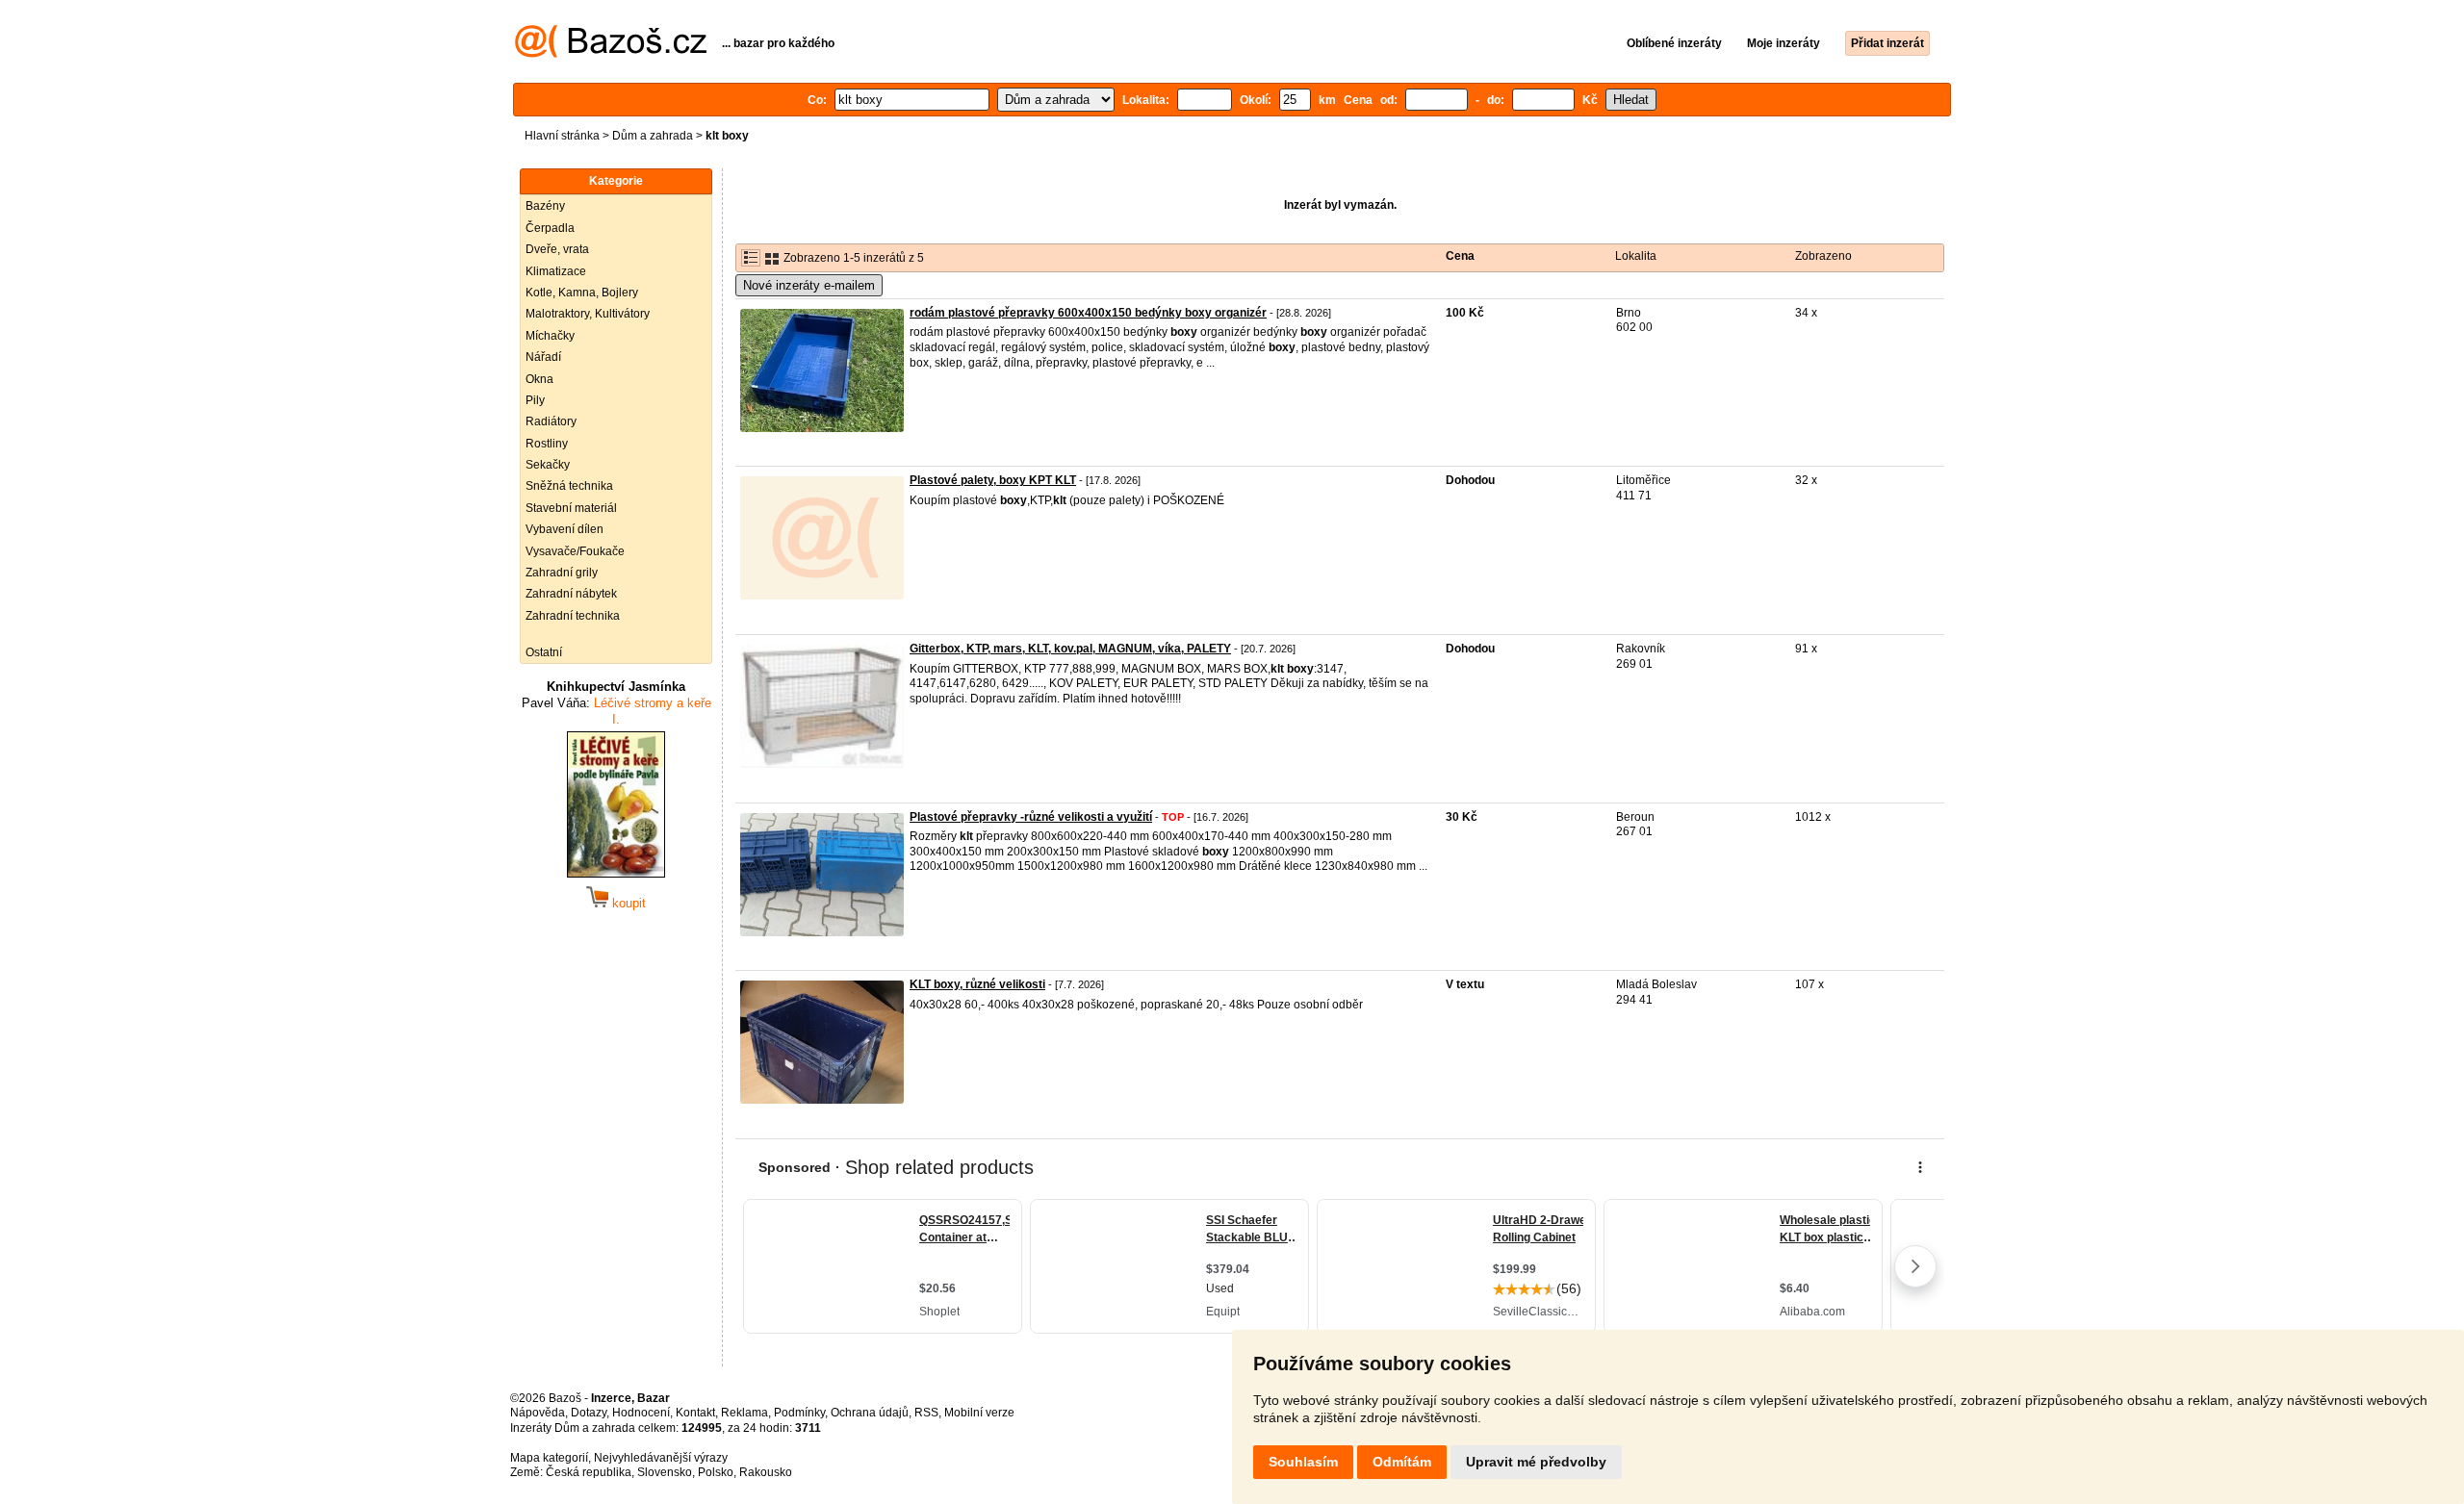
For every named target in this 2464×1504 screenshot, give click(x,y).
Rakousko (766, 1472)
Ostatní (544, 652)
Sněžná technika (569, 486)
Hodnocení (641, 1413)
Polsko (716, 1472)
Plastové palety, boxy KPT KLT (993, 480)
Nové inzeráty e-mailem (809, 285)
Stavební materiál (571, 508)
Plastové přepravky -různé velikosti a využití (1031, 817)
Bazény (545, 206)
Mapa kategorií (549, 1458)
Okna (539, 379)
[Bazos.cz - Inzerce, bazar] (611, 54)
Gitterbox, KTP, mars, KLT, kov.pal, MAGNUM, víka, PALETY (1070, 649)
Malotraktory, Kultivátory (588, 314)
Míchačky (550, 336)
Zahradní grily (562, 573)
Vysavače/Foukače (575, 551)
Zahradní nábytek (571, 594)
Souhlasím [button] (1303, 1462)
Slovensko (665, 1472)
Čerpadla (550, 228)
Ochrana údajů (870, 1413)
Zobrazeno (1823, 256)
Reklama (744, 1413)
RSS (926, 1413)
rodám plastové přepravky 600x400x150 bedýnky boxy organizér (1088, 313)
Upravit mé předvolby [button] (1536, 1462)
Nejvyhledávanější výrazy (661, 1458)
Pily (535, 400)
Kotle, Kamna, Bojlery (582, 293)
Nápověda (538, 1413)
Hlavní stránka (562, 136)
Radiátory (551, 421)
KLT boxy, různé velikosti (977, 984)
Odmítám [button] (1402, 1462)
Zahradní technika (573, 616)
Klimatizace (556, 271)
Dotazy (589, 1413)
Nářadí (543, 357)
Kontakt (695, 1413)
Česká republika (589, 1472)
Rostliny (547, 444)
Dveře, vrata (557, 249)
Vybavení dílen (565, 529)
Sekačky (548, 465)
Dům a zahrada (653, 136)
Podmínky (799, 1413)
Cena (1460, 256)
